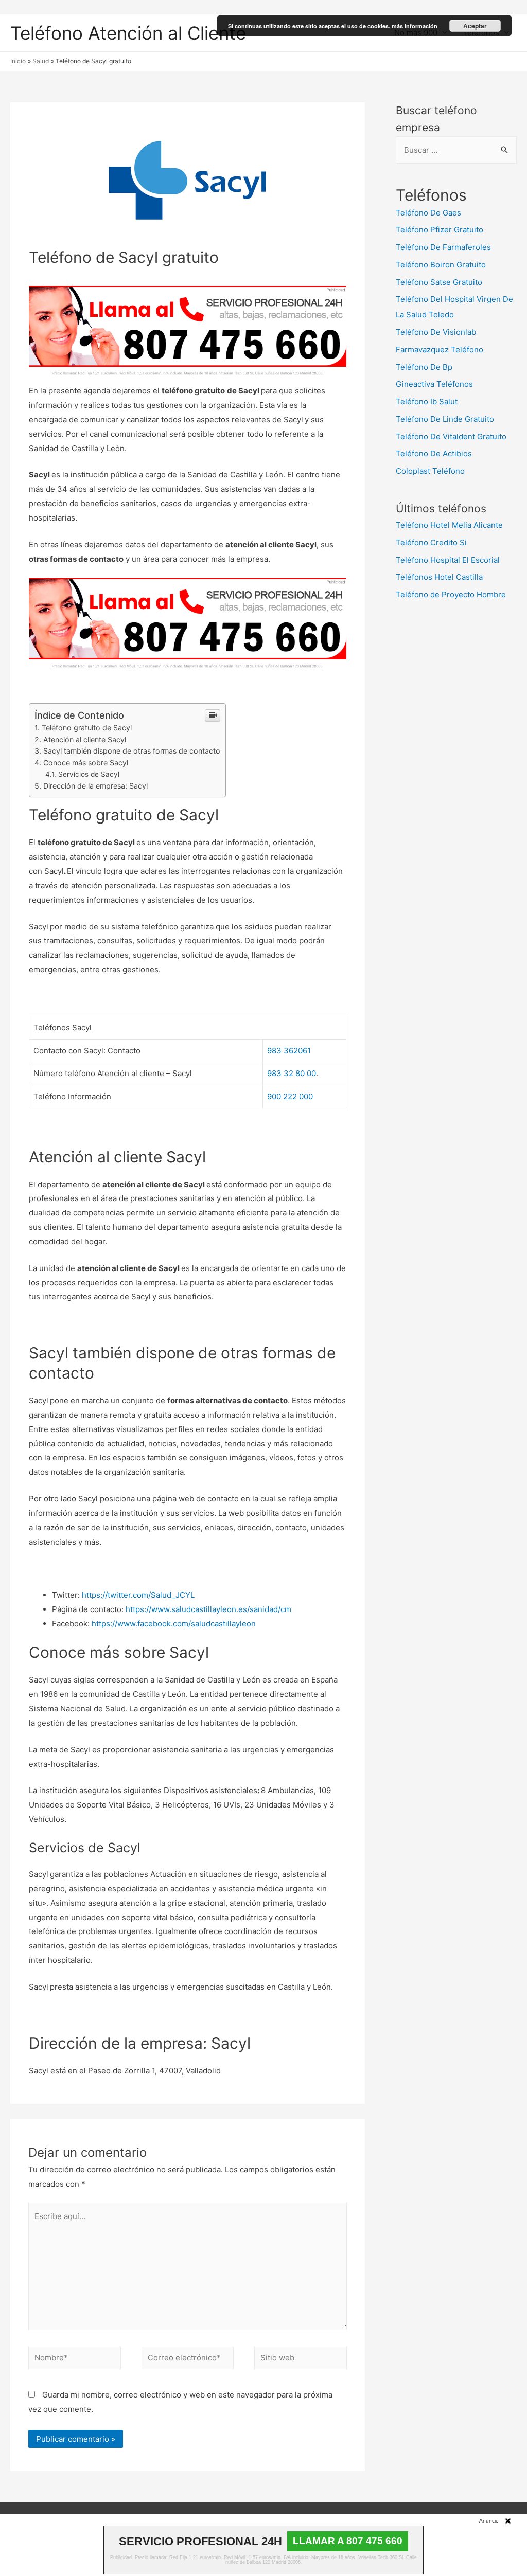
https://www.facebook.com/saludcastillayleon (174, 1624)
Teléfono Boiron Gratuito (441, 265)
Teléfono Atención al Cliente (128, 33)
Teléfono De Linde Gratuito (445, 419)
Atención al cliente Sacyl (85, 739)
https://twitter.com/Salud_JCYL (138, 1595)
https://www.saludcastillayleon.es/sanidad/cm (208, 1609)
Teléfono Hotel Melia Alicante (449, 525)
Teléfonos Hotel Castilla (439, 577)
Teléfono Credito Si (431, 542)
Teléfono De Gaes (428, 213)
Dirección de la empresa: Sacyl (95, 786)
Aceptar (475, 26)
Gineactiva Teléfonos (434, 384)
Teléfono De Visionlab (436, 332)
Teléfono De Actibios (434, 453)
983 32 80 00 (292, 1073)
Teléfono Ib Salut (427, 401)
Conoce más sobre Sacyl (86, 763)
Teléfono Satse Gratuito (439, 282)
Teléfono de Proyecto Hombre (451, 594)
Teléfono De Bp (424, 367)
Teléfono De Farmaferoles (443, 247)
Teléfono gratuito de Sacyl (87, 728)
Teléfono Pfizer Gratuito (440, 230)
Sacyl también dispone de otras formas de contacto (132, 751)
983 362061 (289, 1051)
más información (415, 26)
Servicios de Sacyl (89, 774)
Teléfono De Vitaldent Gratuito (451, 436)
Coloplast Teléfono (430, 471)
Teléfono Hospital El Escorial (448, 560)
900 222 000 (290, 1096)
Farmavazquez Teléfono (440, 350)
